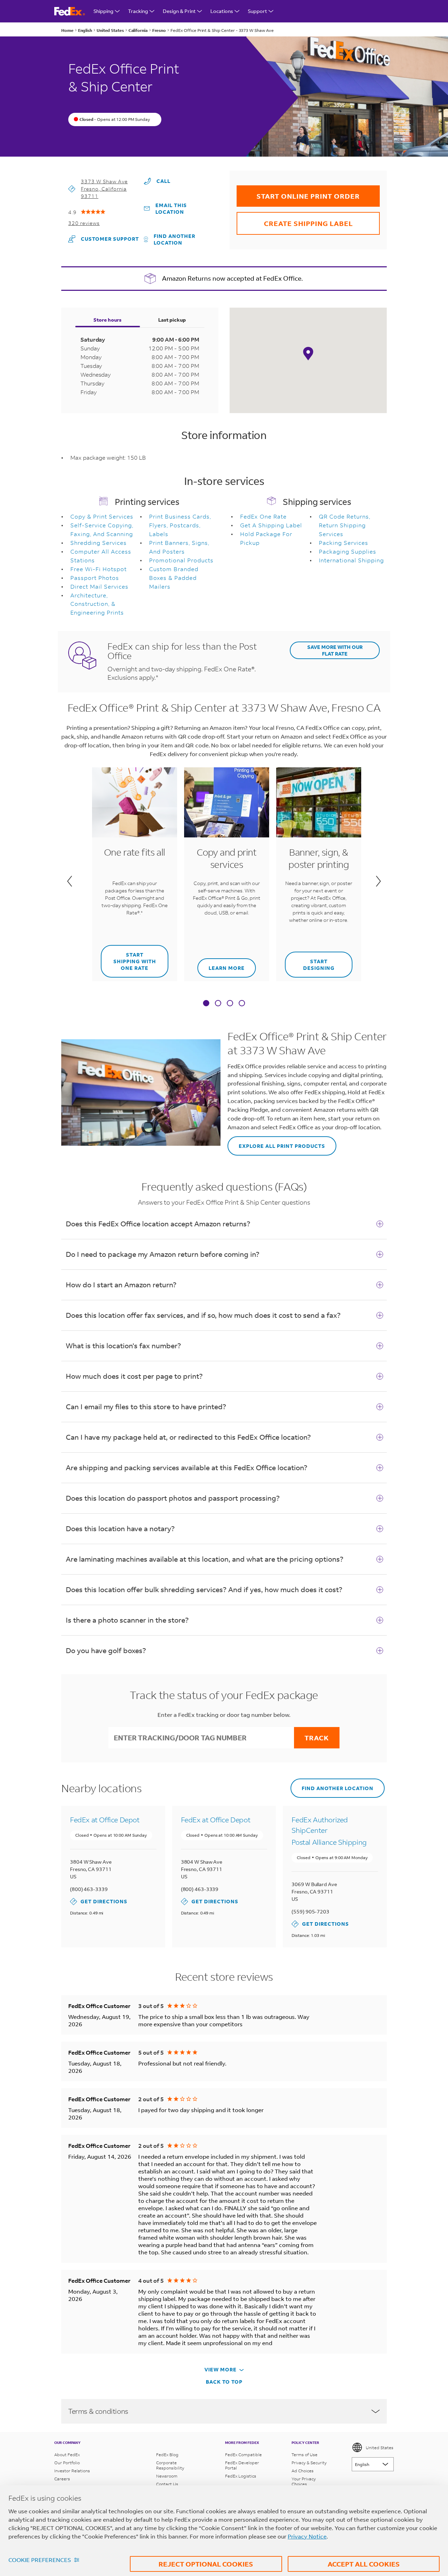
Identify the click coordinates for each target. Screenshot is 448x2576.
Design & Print (179, 11)
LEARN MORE (221, 965)
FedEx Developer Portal (242, 2465)
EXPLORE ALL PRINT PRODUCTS (276, 1143)
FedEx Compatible (243, 2455)
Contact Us (167, 2484)
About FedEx (67, 2455)
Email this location (171, 208)
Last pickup (172, 320)
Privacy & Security (309, 2463)
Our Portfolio (67, 2463)
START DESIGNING (310, 961)
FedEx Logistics (241, 2476)
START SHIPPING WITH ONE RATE (128, 958)
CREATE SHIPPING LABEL (295, 220)
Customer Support (104, 239)
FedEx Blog (167, 2455)
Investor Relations (72, 2471)
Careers (62, 2479)
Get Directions (99, 1901)
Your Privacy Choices (304, 2481)
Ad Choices (303, 2471)
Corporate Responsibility (170, 2465)
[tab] (206, 1004)
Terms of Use (304, 2455)
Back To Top (224, 2382)
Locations (222, 11)
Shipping (103, 11)
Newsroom (167, 2476)
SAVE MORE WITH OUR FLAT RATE (335, 650)
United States (380, 2448)
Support (257, 11)
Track (317, 1738)
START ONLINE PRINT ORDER (298, 193)
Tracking (138, 11)
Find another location (174, 239)
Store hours (107, 320)
